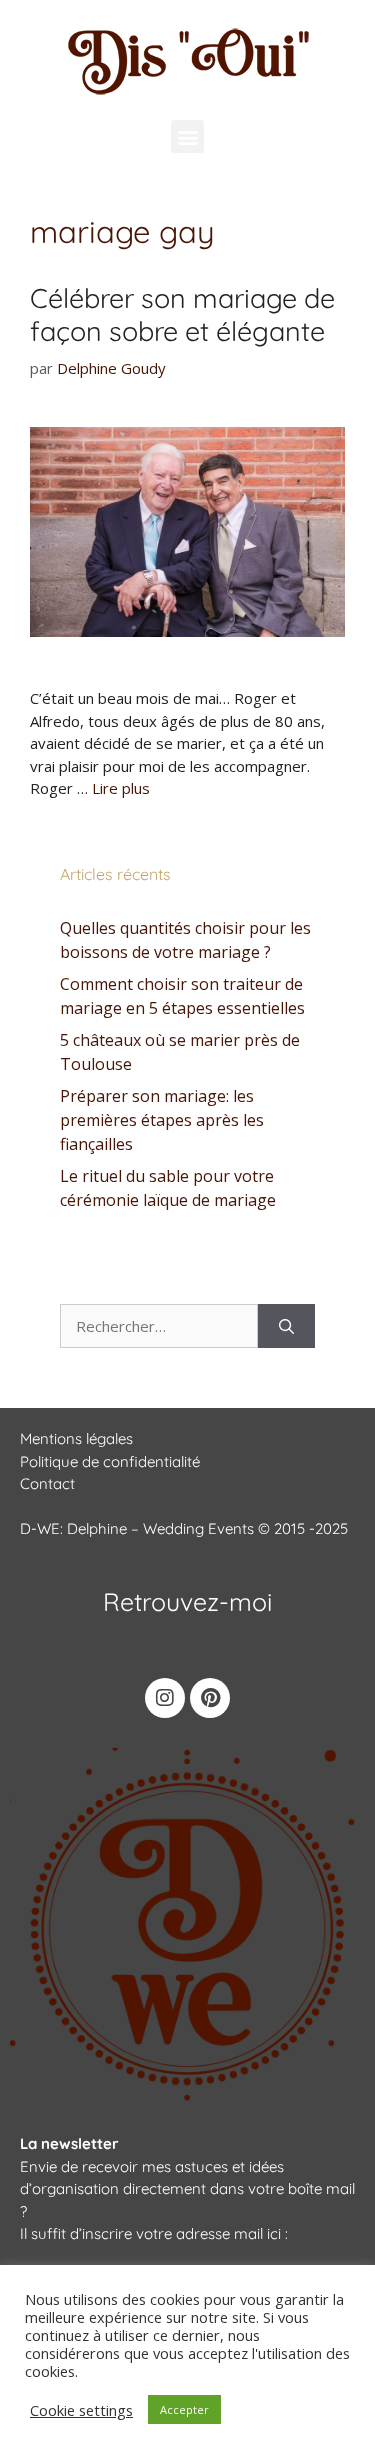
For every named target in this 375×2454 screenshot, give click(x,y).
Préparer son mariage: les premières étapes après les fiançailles (162, 1120)
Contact (47, 1483)
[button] (187, 136)
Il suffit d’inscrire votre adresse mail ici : (154, 2233)
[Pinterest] (210, 1698)
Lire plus (121, 788)
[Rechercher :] (159, 1326)
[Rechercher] (286, 1326)
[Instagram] (165, 1698)
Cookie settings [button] (81, 2410)
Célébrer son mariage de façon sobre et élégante (182, 314)
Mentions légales (76, 1438)
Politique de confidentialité (110, 1461)
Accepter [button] (184, 2409)
